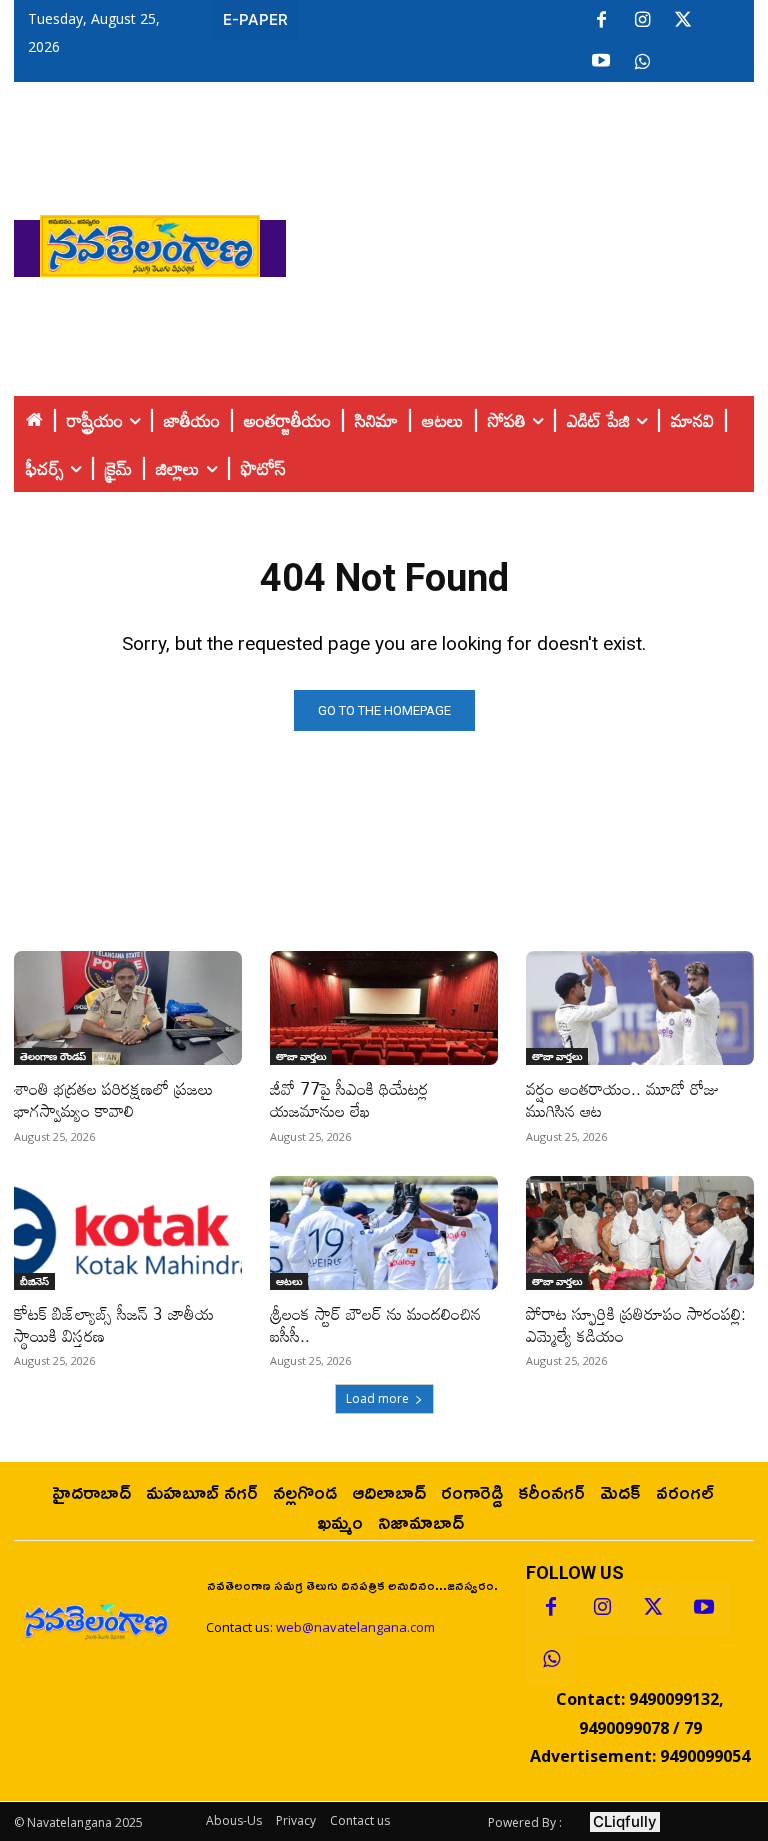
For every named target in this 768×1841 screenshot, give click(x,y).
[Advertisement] (527, 241)
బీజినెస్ (34, 1281)
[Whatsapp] (551, 1659)
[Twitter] (683, 21)
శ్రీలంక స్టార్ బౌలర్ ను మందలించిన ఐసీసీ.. (375, 1324)
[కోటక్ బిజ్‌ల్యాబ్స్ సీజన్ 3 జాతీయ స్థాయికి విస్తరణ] (128, 1233)
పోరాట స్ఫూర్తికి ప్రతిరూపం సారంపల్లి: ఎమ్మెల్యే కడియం (636, 1324)
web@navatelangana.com (355, 1627)
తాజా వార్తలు (301, 1056)
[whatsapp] (642, 62)
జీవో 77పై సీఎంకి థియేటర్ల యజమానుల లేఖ (349, 1099)
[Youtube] (601, 62)
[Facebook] (601, 21)
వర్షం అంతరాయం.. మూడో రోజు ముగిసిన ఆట (622, 1099)
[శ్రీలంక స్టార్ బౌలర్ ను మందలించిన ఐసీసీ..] (384, 1233)
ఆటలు (289, 1281)
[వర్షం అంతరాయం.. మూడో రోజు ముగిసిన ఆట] (640, 1008)
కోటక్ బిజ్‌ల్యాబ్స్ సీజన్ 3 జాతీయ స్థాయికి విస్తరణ (114, 1324)
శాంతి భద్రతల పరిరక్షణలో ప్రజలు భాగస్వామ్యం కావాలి (113, 1099)
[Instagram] (642, 21)
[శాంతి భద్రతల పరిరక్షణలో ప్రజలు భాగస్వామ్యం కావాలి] (128, 1008)
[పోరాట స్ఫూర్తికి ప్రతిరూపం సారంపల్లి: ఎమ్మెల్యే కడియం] (640, 1233)
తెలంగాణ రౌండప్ (53, 1056)
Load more (377, 1398)
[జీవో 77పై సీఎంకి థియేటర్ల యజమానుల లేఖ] (384, 1008)
